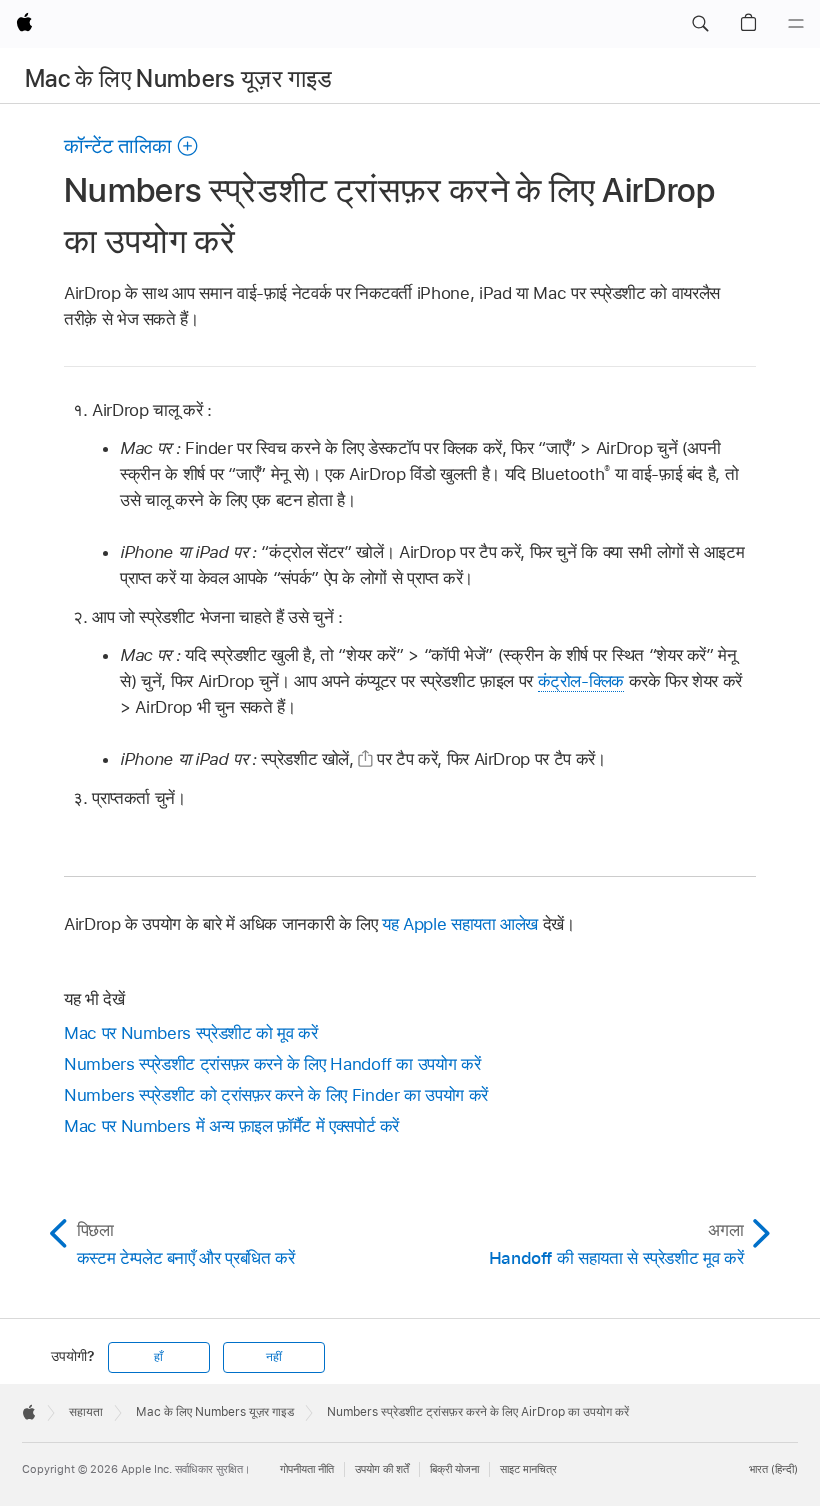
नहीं (274, 1357)
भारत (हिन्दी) (773, 1469)
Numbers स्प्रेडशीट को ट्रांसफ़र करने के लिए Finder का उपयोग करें (276, 1095)
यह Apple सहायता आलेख (460, 924)
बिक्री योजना (454, 1469)
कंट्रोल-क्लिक (581, 681)
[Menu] (796, 24)
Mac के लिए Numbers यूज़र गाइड (179, 78)
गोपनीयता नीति (307, 1469)
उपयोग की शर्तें (382, 1469)
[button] (700, 24)
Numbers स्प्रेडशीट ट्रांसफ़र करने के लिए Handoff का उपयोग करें (272, 1064)
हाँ (158, 1357)
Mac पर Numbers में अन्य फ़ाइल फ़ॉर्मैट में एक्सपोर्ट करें (231, 1126)
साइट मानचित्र (528, 1469)
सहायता (86, 1412)
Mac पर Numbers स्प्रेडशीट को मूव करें (191, 1033)
